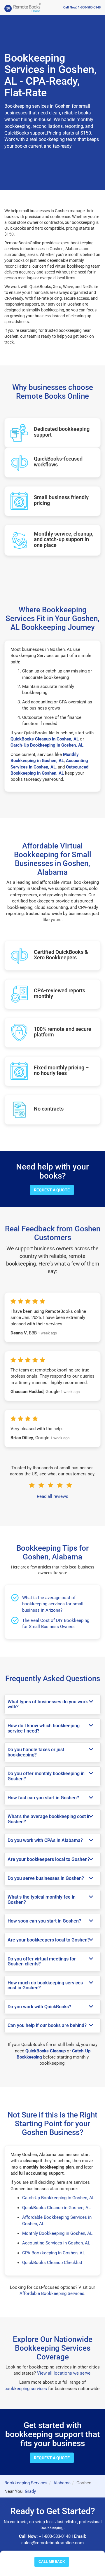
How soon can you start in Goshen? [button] (44, 1921)
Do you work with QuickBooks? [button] (39, 2007)
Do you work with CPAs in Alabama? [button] (45, 1841)
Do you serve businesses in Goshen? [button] (46, 1878)
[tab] (52, 1704)
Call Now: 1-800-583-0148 (82, 7)
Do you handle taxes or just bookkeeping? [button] (36, 1752)
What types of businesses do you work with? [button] (48, 1704)
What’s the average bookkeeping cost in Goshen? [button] (49, 1819)
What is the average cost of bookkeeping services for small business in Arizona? (53, 1604)
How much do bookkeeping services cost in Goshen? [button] (45, 1985)
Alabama (62, 2483)
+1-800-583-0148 (55, 2536)
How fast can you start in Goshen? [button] (43, 1798)
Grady (30, 2491)
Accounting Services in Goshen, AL (56, 2243)
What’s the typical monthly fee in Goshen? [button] (42, 1900)
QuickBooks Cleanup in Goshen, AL (56, 2208)
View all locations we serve (64, 2373)
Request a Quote (52, 1190)
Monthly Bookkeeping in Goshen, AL (57, 2233)
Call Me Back (52, 2562)
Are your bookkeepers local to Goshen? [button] (49, 1859)
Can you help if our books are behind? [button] (47, 2026)
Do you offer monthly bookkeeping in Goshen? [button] (46, 1776)
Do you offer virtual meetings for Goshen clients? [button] (42, 1961)
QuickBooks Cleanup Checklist (52, 2263)
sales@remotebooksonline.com (52, 2543)
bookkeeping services (26, 2389)
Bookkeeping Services (26, 2483)
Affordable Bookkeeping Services (52, 2293)
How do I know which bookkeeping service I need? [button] (44, 1728)
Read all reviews (52, 1496)
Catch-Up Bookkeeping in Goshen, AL (58, 2198)
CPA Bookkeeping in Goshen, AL (54, 2253)
